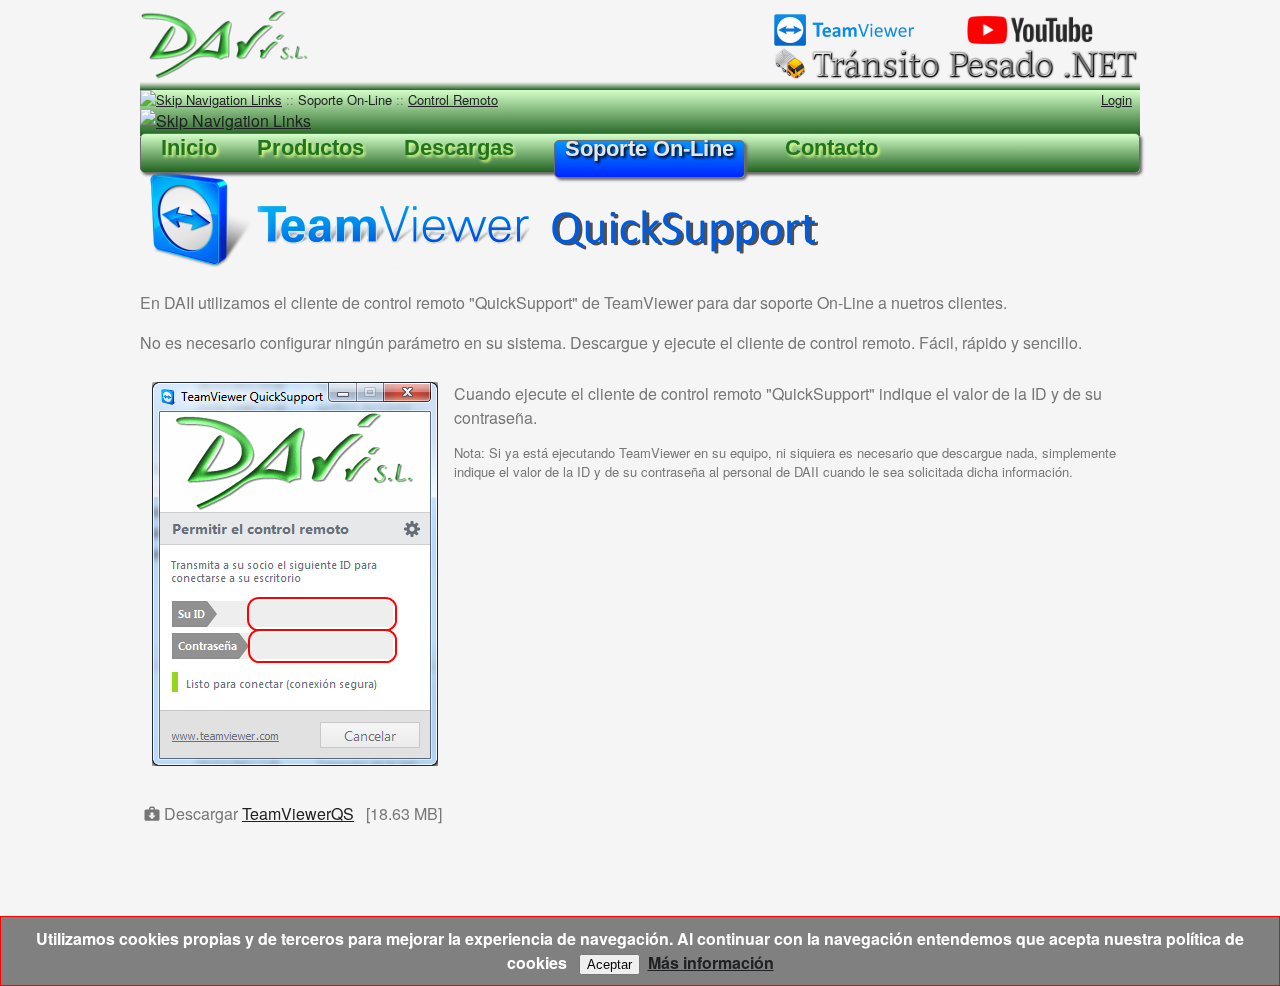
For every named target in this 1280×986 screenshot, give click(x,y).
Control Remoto (453, 99)
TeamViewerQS (298, 813)
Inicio (189, 147)
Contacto (831, 147)
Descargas (459, 147)
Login (1116, 99)
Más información (711, 962)
